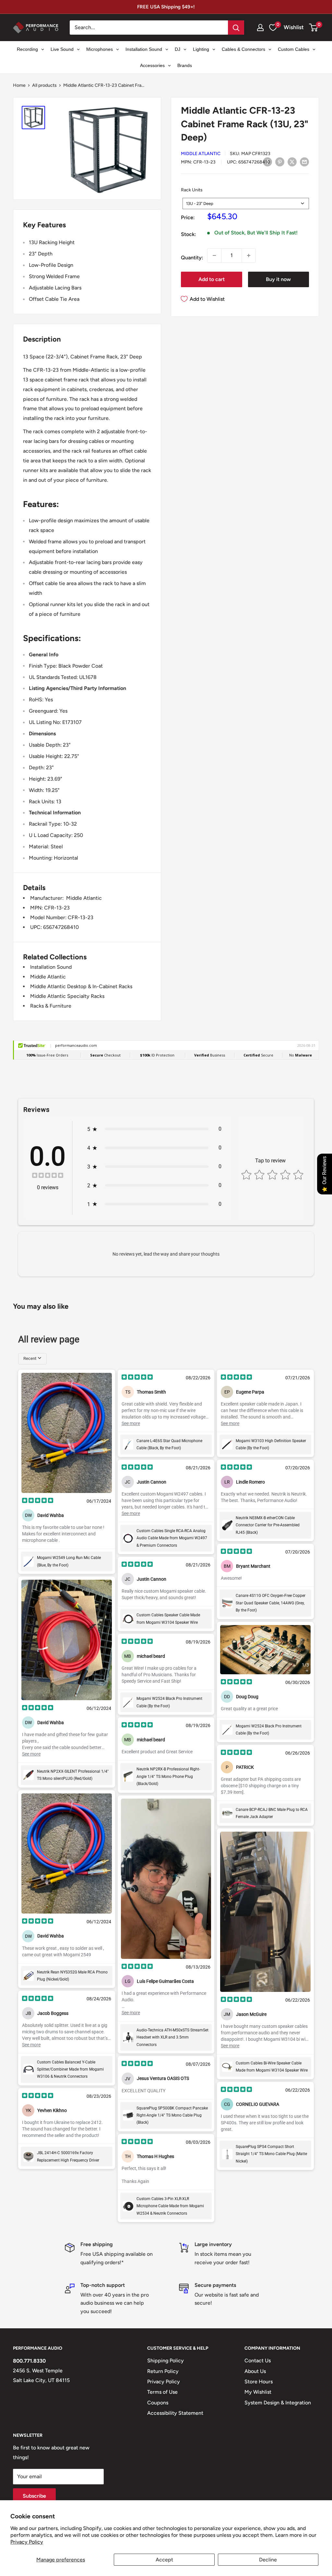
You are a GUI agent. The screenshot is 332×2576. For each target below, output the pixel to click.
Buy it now (278, 279)
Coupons (158, 2403)
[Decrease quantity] (214, 255)
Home (19, 85)
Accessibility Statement (175, 2413)
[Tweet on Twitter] (292, 162)
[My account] (260, 28)
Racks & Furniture (51, 1006)
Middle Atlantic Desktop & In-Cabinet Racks (81, 986)
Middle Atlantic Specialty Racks (67, 996)
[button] (313, 28)
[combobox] (246, 203)
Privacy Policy (27, 2542)
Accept (164, 2560)
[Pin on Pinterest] (280, 162)
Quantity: (192, 258)
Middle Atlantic (201, 154)
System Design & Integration (278, 2403)
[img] (48, 1176)
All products (44, 85)
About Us (255, 2371)
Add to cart (212, 279)
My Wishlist (258, 2392)
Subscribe (34, 2496)
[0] (314, 28)
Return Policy (163, 2371)
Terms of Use (162, 2392)
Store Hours (259, 2382)
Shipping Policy (166, 2361)
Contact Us (258, 2361)
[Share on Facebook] (267, 162)
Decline (268, 2560)
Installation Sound (51, 967)
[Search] (236, 28)
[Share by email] (304, 162)
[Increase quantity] (249, 255)
